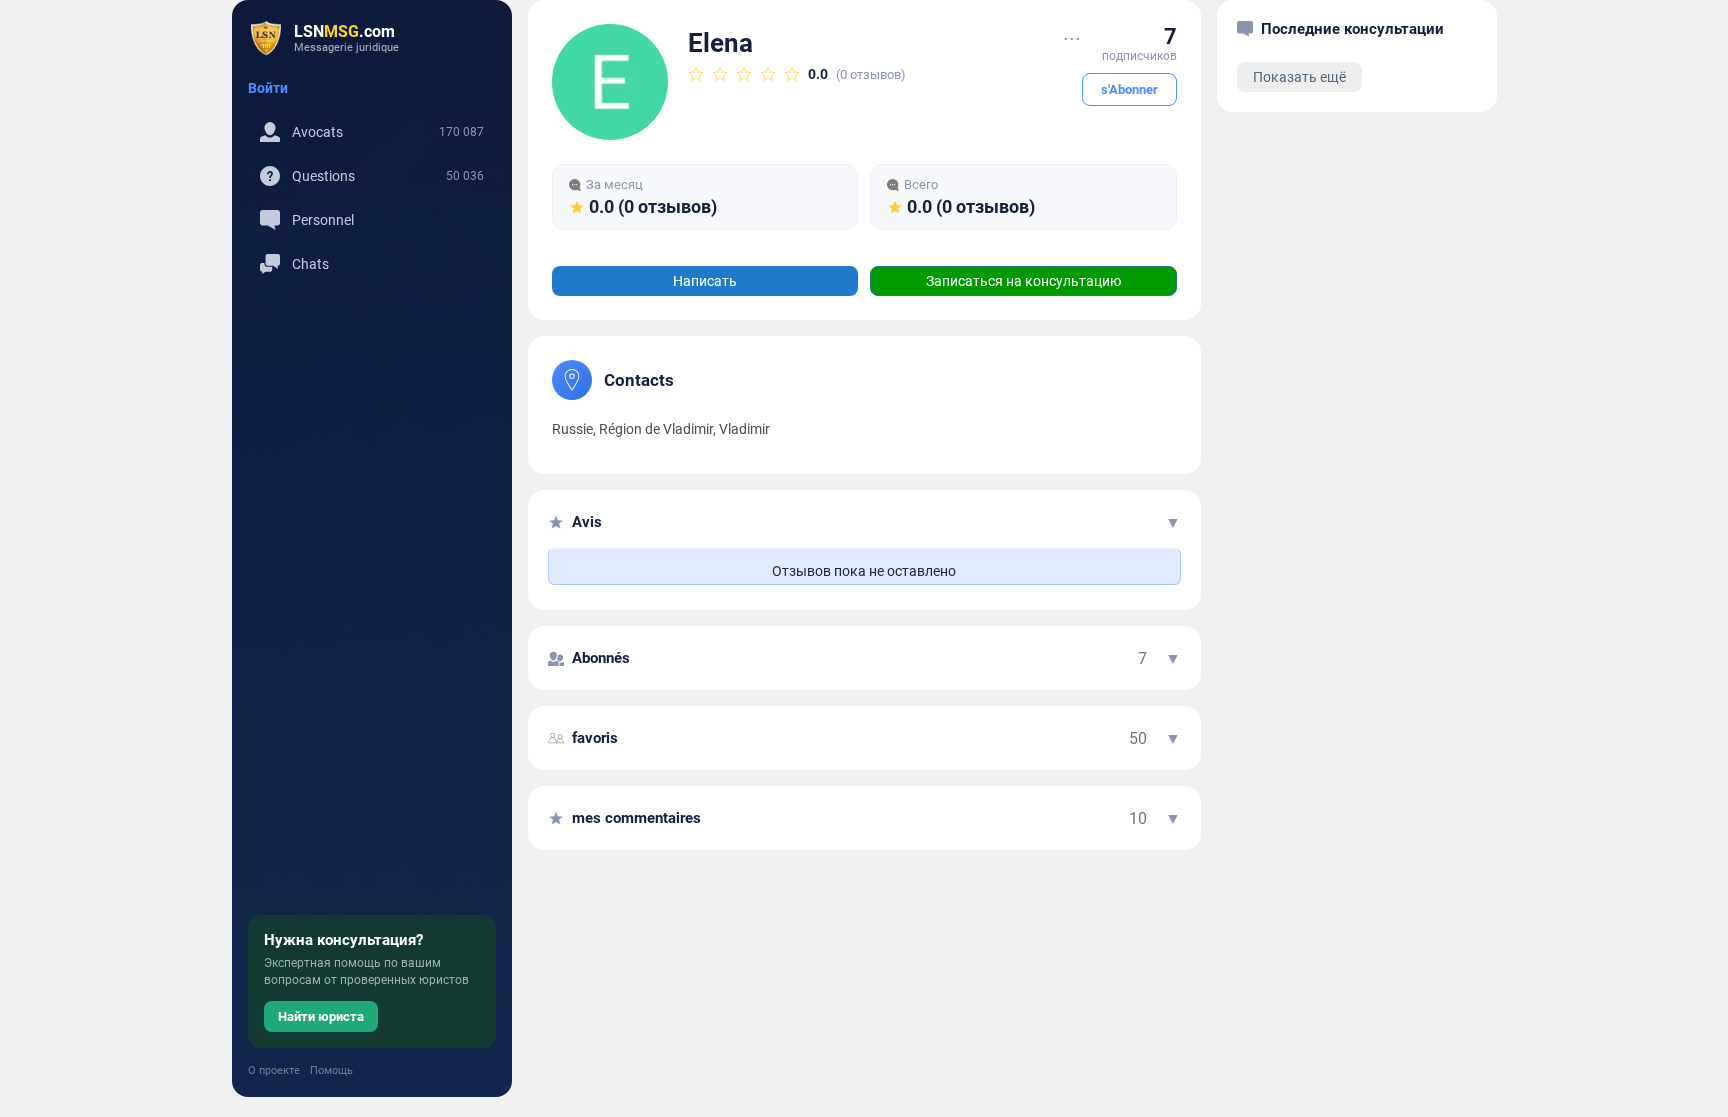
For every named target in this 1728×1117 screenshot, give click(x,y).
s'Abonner (1129, 89)
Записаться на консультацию (1023, 281)
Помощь (331, 1070)
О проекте (274, 1070)
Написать (705, 281)
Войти (268, 88)
